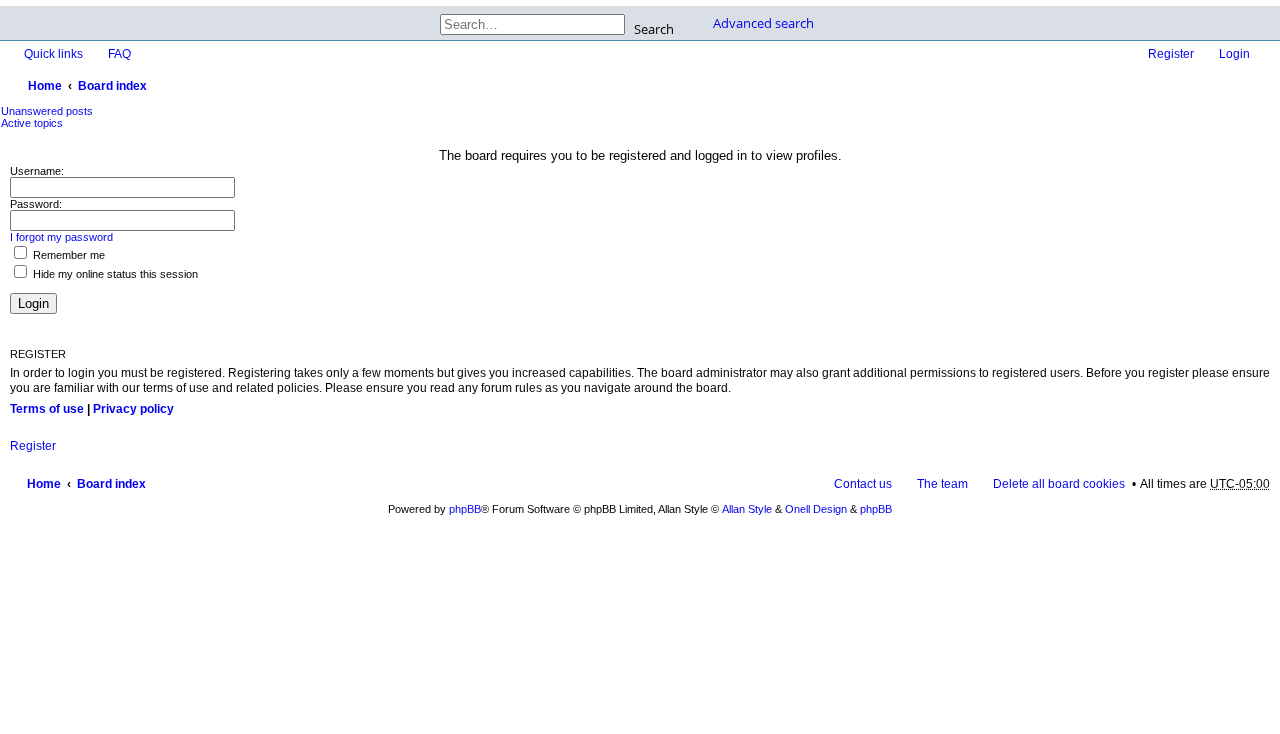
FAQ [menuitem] (119, 54)
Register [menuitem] (1171, 54)
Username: (37, 171)
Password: (36, 204)
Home (45, 86)
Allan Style (747, 509)
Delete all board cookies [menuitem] (1059, 484)
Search (654, 27)
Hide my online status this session (114, 274)
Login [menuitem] (1234, 54)
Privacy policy (133, 409)
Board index (112, 86)
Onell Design (816, 509)
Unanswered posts (47, 111)
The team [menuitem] (942, 484)
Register (33, 446)
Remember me (67, 255)
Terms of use (47, 409)
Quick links (53, 54)
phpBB (465, 509)
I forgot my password (61, 237)
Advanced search (763, 23)
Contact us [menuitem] (863, 484)
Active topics (32, 123)
